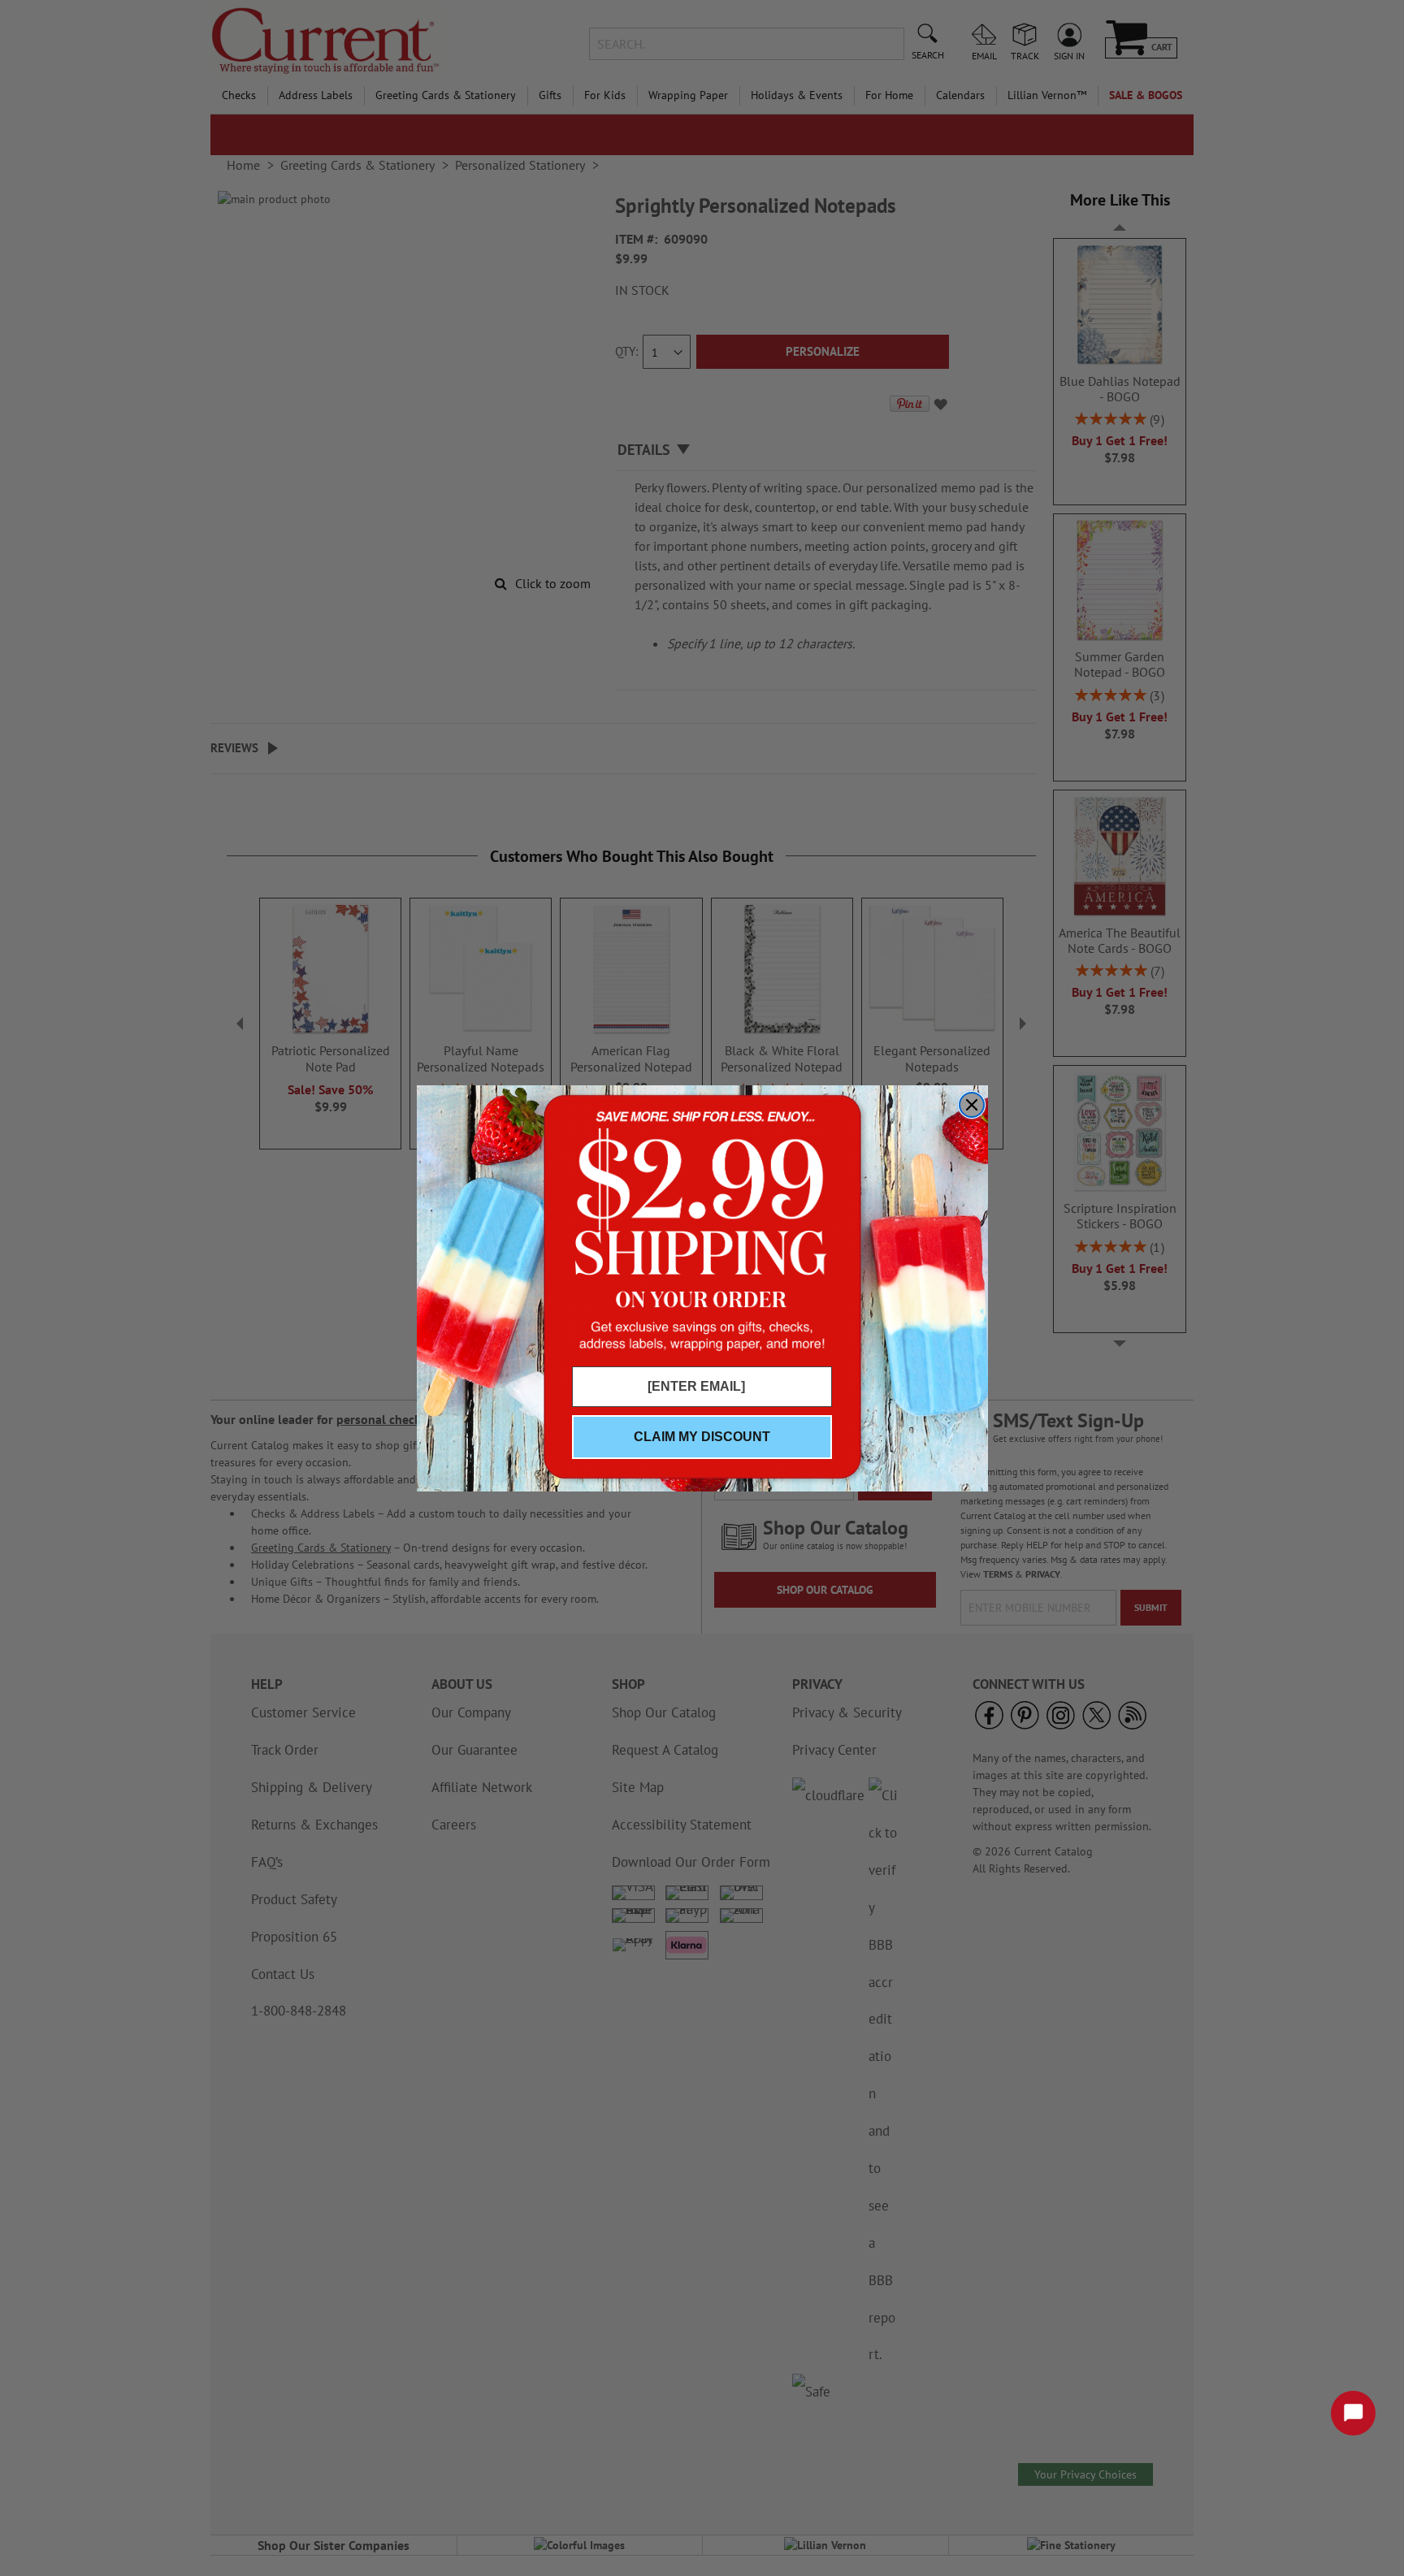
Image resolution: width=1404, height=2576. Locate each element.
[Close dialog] (972, 1105)
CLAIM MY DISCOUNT (702, 1437)
